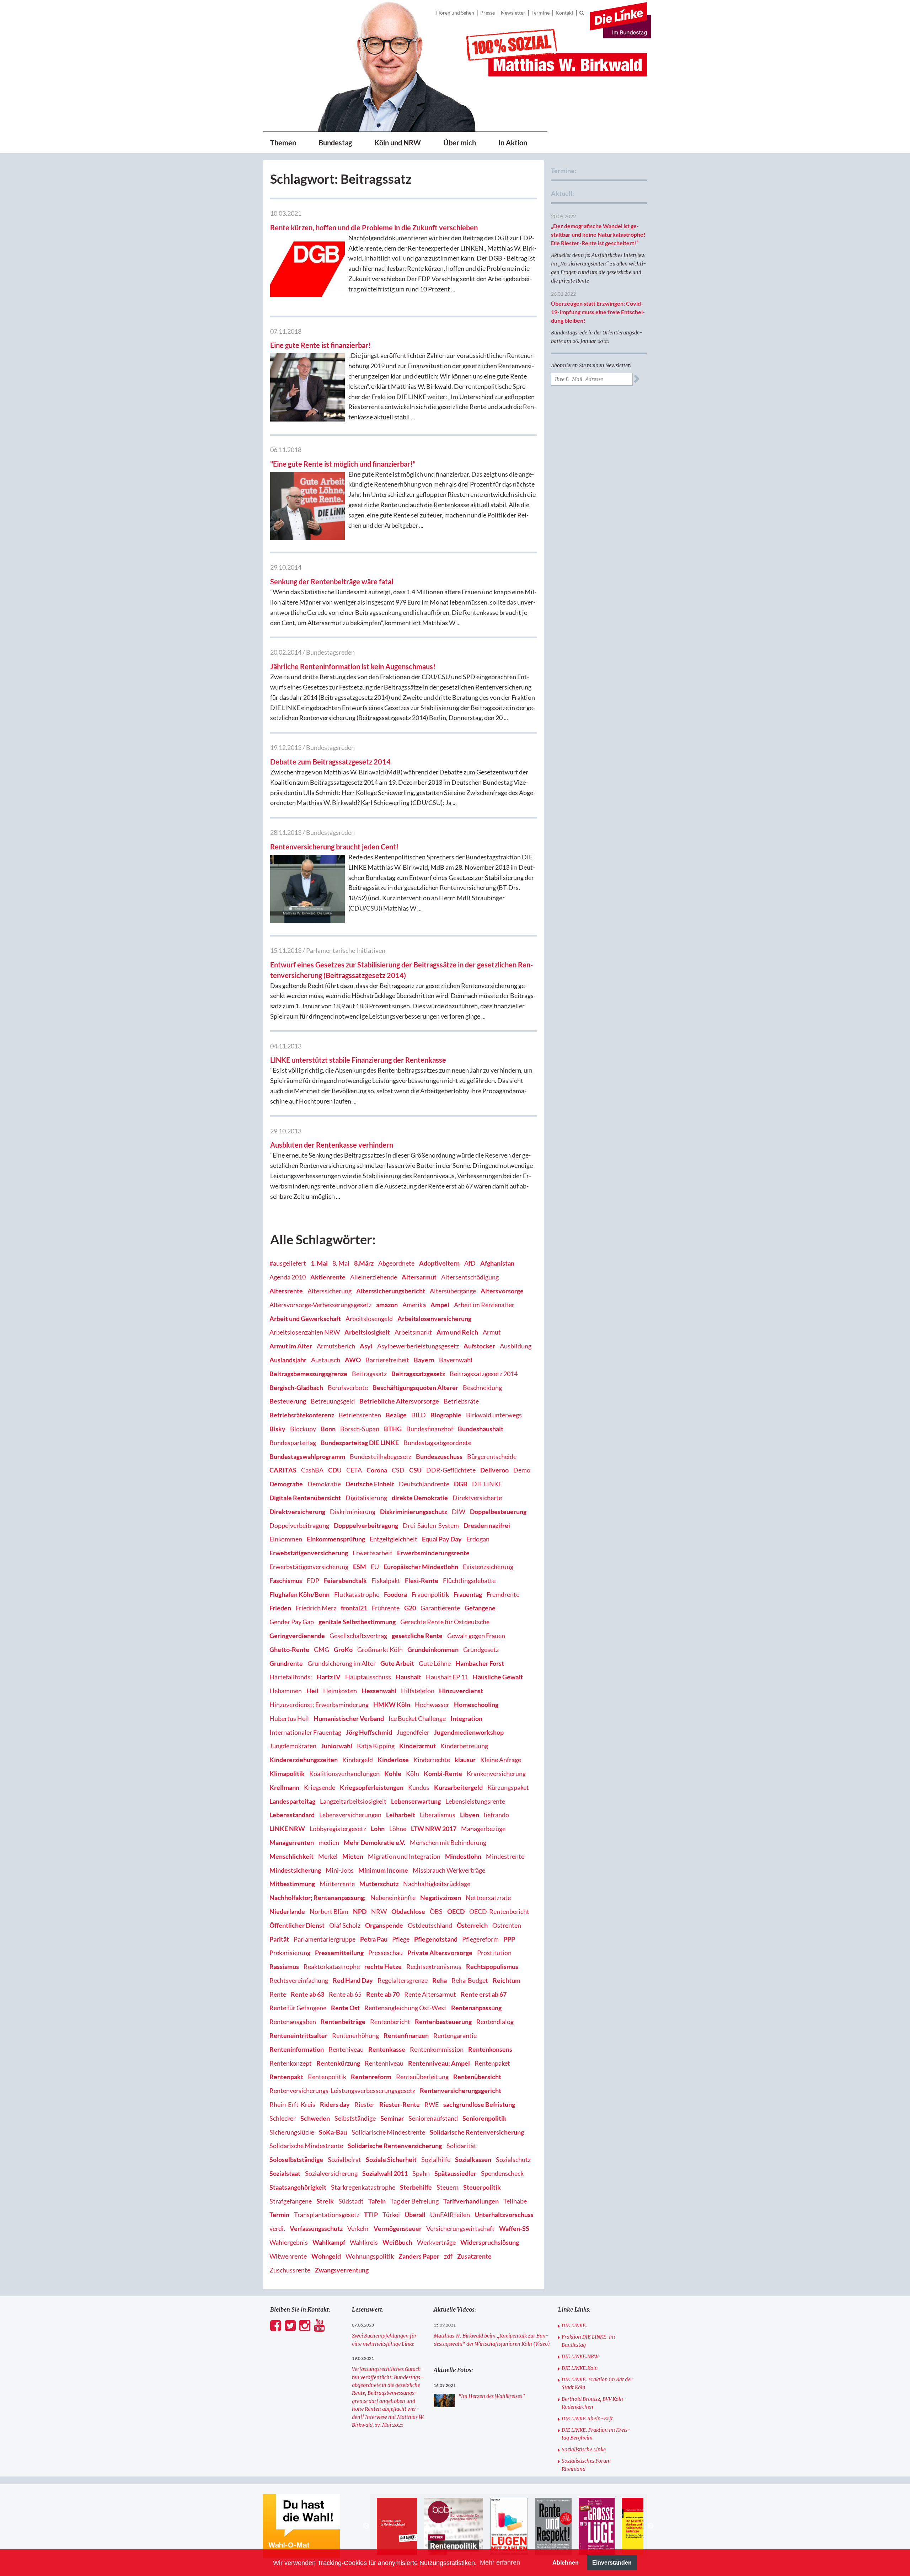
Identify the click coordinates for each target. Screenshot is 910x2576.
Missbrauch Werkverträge (449, 1870)
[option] (407, 2526)
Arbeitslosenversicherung (434, 1319)
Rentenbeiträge (343, 2022)
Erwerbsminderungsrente (433, 1553)
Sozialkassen (473, 2159)
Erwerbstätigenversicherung (309, 1567)
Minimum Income (383, 1870)
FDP (313, 1581)
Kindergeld (358, 1760)
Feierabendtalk (345, 1581)
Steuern (448, 2187)
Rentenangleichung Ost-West (405, 2008)
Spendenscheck (502, 2173)
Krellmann (284, 1787)
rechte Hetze (383, 1966)
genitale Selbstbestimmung (357, 1622)
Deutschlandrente (424, 1484)
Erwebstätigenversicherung (309, 1553)
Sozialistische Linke (584, 2449)
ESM (360, 1567)
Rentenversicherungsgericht (461, 2091)
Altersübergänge (453, 1291)
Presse (488, 13)
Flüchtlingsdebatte (469, 1581)
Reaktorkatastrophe (332, 1966)
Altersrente (286, 1291)
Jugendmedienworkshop (469, 1732)
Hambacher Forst (480, 1663)
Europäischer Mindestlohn (421, 1567)
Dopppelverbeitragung (366, 1525)
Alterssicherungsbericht (391, 1291)
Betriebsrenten (360, 1415)
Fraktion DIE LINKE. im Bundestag (588, 2341)
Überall (415, 2215)
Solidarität (461, 2146)
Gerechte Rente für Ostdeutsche (445, 1622)
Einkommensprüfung (336, 1539)
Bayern (424, 1360)
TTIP (371, 2215)
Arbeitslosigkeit (367, 1332)
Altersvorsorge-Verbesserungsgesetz (320, 1305)
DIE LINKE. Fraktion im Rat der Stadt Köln (597, 2383)
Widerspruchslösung (490, 2242)
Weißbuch (397, 2242)
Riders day (335, 2104)
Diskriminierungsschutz (414, 1512)
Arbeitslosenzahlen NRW (305, 1332)
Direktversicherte (477, 1498)
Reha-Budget (470, 1980)
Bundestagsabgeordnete (437, 1443)
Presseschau (386, 1953)
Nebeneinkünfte (393, 1898)
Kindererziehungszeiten (304, 1760)
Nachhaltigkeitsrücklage (437, 1884)
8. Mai (341, 1263)
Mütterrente (337, 1884)
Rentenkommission (437, 2049)
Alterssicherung (330, 1291)
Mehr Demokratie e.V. (374, 1842)
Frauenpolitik (430, 1594)
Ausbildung (516, 1346)
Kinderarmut (417, 1746)
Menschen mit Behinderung (448, 1842)
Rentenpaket (492, 2063)
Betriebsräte (461, 1401)
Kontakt (564, 13)
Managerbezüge (483, 1829)
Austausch (326, 1360)
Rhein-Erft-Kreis (292, 2104)
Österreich (472, 1925)
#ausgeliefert (288, 1263)
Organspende (384, 1925)
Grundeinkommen (433, 1649)
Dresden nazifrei (487, 1525)
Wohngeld (326, 2256)
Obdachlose (408, 1911)
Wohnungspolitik (370, 2256)
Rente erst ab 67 (484, 1994)
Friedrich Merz (316, 1608)
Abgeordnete (396, 1263)
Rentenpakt (286, 2077)
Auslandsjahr (288, 1360)
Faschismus (286, 1581)
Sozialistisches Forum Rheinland (586, 2465)
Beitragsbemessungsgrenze (308, 1374)
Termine (540, 13)
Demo (522, 1470)
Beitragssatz (369, 1374)
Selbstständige (355, 2118)
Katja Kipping (376, 1746)
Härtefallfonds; (291, 1677)
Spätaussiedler (455, 2173)
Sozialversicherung (331, 2173)
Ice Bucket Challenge (417, 1718)
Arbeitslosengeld (369, 1319)
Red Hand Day (353, 1980)
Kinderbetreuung (464, 1746)
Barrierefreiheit (387, 1360)
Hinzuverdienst (461, 1691)
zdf (448, 2256)
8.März (364, 1263)
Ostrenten (507, 1925)
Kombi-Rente (443, 1773)
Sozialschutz (513, 2159)
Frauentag (468, 1594)
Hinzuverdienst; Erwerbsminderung (319, 1705)
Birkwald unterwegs (494, 1415)
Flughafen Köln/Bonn (299, 1594)
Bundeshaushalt (481, 1429)
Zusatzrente (474, 2256)
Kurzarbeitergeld (458, 1787)
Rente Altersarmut (430, 1994)
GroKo (343, 1649)
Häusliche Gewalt (498, 1677)
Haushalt (408, 1677)
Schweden (315, 2118)
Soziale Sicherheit (391, 2159)
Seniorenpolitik (485, 2118)
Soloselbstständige (296, 2159)
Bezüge (396, 1415)
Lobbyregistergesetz (338, 1829)
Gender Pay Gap (292, 1622)
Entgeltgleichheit (394, 1539)
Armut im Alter (291, 1346)
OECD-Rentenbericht (499, 1911)
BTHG (393, 1429)
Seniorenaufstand (433, 2118)
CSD (398, 1470)
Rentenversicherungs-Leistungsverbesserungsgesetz (342, 2091)
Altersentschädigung (470, 1277)
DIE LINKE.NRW (580, 2356)
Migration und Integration (404, 1856)
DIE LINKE (487, 1484)
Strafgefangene (291, 2201)
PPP (509, 1939)
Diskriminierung (353, 1512)
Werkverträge (436, 2242)
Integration (466, 1718)
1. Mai (319, 1263)
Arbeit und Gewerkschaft (305, 1319)
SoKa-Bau (333, 2132)
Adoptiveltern (439, 1263)
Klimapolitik (287, 1773)
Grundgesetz (481, 1649)
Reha (440, 1980)
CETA (354, 1470)
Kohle (393, 1773)
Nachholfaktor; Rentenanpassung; (318, 1898)
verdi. (277, 2228)
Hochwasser (432, 1705)
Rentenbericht (390, 2022)
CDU (335, 1470)
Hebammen (286, 1691)
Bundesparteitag (293, 1443)
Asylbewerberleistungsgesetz (418, 1346)
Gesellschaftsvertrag (358, 1636)
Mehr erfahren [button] (500, 2562)
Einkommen (286, 1539)
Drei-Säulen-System (431, 1525)
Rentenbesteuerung (443, 2022)
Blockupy (303, 1429)
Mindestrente (505, 1856)
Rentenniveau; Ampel (439, 2063)
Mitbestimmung (292, 1884)
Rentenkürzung (338, 2063)
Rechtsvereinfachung (299, 1980)
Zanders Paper (419, 2256)
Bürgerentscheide (492, 1456)
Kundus (419, 1787)
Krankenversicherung (496, 1773)
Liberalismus (438, 1815)
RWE (432, 2104)
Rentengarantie (455, 2035)
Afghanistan (497, 1263)
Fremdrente (503, 1594)
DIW (459, 1512)
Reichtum (507, 1980)
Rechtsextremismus (434, 1966)
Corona (377, 1470)
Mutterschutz (379, 1884)
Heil (312, 1691)
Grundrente (286, 1663)
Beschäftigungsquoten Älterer (415, 1388)
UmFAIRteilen (450, 2215)
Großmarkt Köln (380, 1649)
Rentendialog (495, 2022)
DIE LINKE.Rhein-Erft (587, 2419)
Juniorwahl (337, 1746)
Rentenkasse (387, 2049)
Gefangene (480, 1608)
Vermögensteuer (398, 2228)
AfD (470, 1263)
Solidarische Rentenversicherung (477, 2132)
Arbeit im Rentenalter (484, 1305)
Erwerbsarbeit (373, 1553)
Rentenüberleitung (422, 2077)
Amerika (414, 1305)
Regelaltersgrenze (403, 1980)
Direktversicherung (297, 1512)
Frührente (386, 1608)
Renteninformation (297, 2049)
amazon (387, 1305)
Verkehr (358, 2228)
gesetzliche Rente (417, 1636)
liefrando (496, 1815)
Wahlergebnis (289, 2242)
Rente (278, 1994)
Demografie (286, 1484)
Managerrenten (292, 1842)
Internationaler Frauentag (305, 1732)
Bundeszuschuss (439, 1456)
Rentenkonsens (490, 2049)
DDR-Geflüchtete (451, 1470)
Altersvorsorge (502, 1291)
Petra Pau (374, 1939)
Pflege (401, 1939)
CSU (415, 1470)
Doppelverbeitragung (299, 1525)
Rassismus (284, 1966)
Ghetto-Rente (289, 1649)
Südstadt (351, 2201)
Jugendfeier (413, 1732)
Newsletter (513, 13)
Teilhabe (515, 2201)
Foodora (395, 1594)
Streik (325, 2201)
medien (329, 1842)
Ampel (440, 1305)
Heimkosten (340, 1691)
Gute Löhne (435, 1663)
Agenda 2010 (288, 1277)
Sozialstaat (285, 2173)
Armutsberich (336, 1346)
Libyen (470, 1815)
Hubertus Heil (289, 1718)
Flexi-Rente (422, 1581)
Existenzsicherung (488, 1567)
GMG (322, 1649)
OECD (456, 1911)
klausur (465, 1760)
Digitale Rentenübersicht (305, 1498)
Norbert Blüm (329, 1911)
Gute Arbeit (397, 1663)
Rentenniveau (384, 2063)
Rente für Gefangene (298, 2008)
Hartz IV (329, 1677)
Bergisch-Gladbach (296, 1388)
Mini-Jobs (340, 1870)
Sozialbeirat (344, 2159)
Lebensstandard (292, 1815)
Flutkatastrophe (357, 1594)
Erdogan (478, 1539)
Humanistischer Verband (349, 1718)
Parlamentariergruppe (325, 1939)
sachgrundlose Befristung (479, 2104)
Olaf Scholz (345, 1925)
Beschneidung (482, 1388)
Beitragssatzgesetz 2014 (484, 1374)
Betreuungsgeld (333, 1401)
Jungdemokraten (293, 1746)
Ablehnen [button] (566, 2562)
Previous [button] (366, 2526)
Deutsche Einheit (370, 1484)
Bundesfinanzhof (430, 1429)
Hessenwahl (379, 1691)
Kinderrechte (432, 1760)
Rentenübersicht (477, 2077)
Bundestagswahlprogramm (307, 1456)
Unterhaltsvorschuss (504, 2215)
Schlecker (283, 2118)
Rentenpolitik (327, 2077)
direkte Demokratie (420, 1498)
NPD (360, 1911)
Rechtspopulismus (492, 1966)
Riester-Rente (400, 2104)
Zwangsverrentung (342, 2270)
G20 (410, 1608)
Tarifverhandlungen (471, 2201)
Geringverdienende (297, 1636)
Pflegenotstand (436, 1939)
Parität (279, 1939)
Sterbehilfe (416, 2187)
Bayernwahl (456, 1360)
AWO (353, 1360)
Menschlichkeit (291, 1856)
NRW (379, 1911)
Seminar (392, 2118)
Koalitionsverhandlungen (344, 1773)
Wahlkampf (329, 2242)
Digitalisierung (366, 1498)
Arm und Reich (457, 1332)
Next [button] (651, 2526)
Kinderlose (393, 1760)
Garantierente (440, 1608)
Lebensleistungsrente (475, 1801)
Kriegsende (320, 1787)
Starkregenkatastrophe (363, 2187)
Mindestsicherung (295, 1870)
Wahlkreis (364, 2242)
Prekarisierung (290, 1953)
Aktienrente (328, 1277)
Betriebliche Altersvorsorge (399, 1401)
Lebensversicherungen (350, 1815)
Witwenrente (288, 2256)
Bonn (328, 1429)
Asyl (366, 1346)
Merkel (328, 1856)
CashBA (312, 1470)
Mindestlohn (463, 1856)
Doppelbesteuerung (498, 1512)
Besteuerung (288, 1401)
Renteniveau (346, 2049)
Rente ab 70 (383, 1994)
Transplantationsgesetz (327, 2215)
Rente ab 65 (345, 1994)
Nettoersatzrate (488, 1898)
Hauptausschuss (368, 1677)
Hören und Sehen (455, 13)
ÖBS (436, 1911)
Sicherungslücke (292, 2132)
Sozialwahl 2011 (385, 2173)
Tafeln (377, 2201)
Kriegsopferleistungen (372, 1787)
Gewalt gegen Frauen (476, 1636)
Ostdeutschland (430, 1925)
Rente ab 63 (307, 1994)
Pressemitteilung (339, 1953)
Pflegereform (480, 1939)
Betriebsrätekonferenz (302, 1415)
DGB (461, 1484)
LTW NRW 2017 (434, 1829)
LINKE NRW (287, 1829)
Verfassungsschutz (316, 2228)
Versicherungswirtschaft (460, 2228)
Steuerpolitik (482, 2187)
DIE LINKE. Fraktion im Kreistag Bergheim (596, 2434)
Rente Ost (345, 2008)
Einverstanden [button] (612, 2562)
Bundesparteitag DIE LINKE (360, 1443)
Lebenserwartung (416, 1801)
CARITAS (283, 1470)
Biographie (446, 1415)
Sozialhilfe (436, 2159)
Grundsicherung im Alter (342, 1663)
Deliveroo (494, 1470)
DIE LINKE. (574, 2325)
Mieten (353, 1856)
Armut (492, 1332)
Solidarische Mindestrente (388, 2132)
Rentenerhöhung (355, 2035)
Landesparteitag (292, 1801)
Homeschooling (476, 1705)
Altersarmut (419, 1277)
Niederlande (287, 1911)
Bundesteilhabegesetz (381, 1456)
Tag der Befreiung (414, 2201)
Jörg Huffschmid (369, 1732)
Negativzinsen (441, 1898)
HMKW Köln (392, 1705)
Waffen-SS (514, 2228)
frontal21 (354, 1608)
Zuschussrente (290, 2270)
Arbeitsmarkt (413, 1332)
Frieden (280, 1608)
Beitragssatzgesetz (418, 1374)
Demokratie (324, 1484)
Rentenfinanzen (406, 2035)
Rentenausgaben (293, 2022)
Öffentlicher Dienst (297, 1925)
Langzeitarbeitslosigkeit (353, 1801)
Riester (365, 2104)
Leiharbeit (401, 1815)
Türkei (391, 2215)
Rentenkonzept (291, 2063)
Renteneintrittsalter (298, 2035)
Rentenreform (371, 2077)
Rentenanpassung (476, 2008)
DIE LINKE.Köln (580, 2368)
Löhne (398, 1829)
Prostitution (494, 1953)
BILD (419, 1415)
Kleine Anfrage (501, 1760)
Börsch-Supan (360, 1429)
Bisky (277, 1429)
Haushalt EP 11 (447, 1677)
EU (375, 1567)
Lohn (378, 1829)
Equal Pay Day (442, 1539)
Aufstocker (479, 1346)
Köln (413, 1773)
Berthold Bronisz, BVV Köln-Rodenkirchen (594, 2403)
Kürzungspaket (508, 1787)
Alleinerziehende (374, 1277)
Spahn (421, 2173)
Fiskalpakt (386, 1581)
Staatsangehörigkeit (298, 2187)
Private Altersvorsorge (440, 1953)
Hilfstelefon (418, 1691)
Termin (279, 2215)
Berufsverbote (348, 1388)
